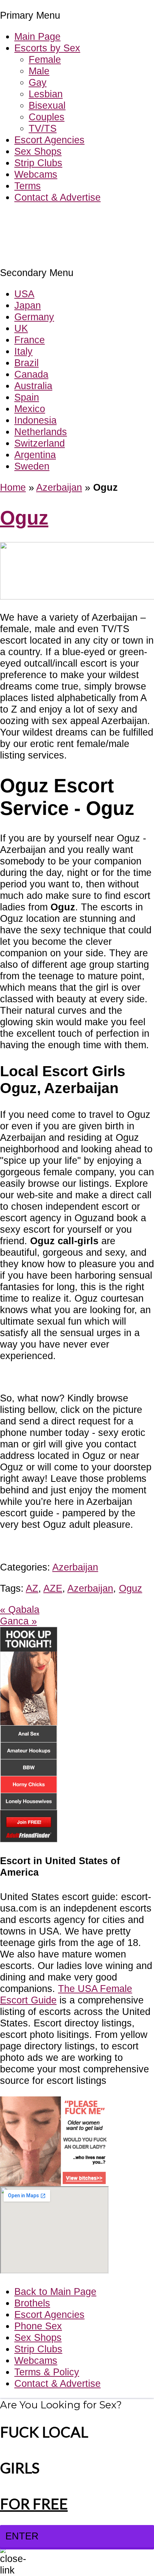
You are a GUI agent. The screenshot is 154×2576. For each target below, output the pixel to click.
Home (13, 487)
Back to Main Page (55, 2292)
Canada (31, 374)
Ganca (18, 1621)
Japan (28, 305)
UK (21, 328)
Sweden (32, 466)
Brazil (27, 363)
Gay (38, 82)
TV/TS (43, 128)
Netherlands (41, 432)
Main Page (37, 36)
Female (45, 59)
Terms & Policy (47, 2372)
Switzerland (40, 443)
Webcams (36, 174)
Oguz (24, 518)
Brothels (32, 2303)
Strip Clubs (38, 163)
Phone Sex (38, 2326)
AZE (53, 1588)
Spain (27, 397)
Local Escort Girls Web (50, 219)
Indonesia (35, 420)
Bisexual (47, 105)
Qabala (20, 1609)
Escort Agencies (49, 140)
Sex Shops (38, 151)
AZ (32, 1588)
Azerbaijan (59, 487)
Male (39, 71)
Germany (34, 317)
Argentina (35, 455)
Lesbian (46, 94)
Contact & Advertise (57, 197)
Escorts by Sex (47, 48)
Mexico (30, 409)
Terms (28, 186)
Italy (23, 351)
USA (24, 294)
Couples (47, 117)
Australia (33, 386)
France (30, 340)
